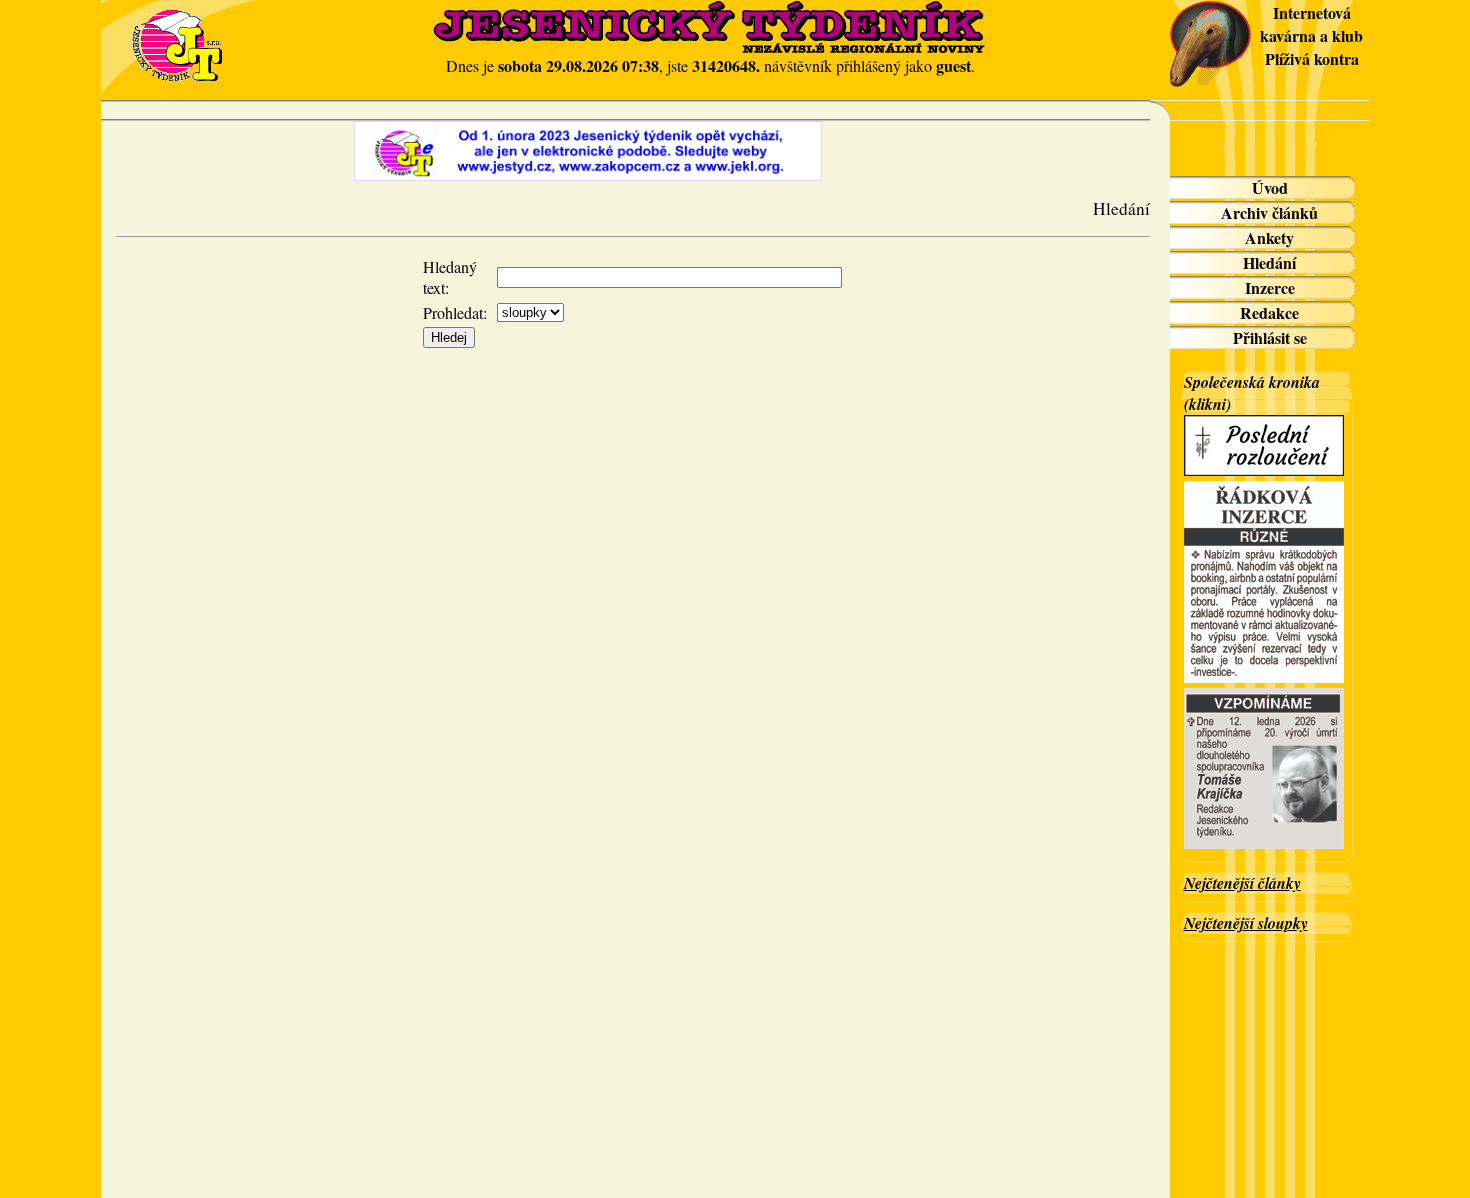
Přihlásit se (1270, 337)
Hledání (1269, 262)
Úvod (1270, 187)
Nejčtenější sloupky (1246, 923)
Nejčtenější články (1242, 883)
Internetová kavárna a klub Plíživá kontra (1311, 35)
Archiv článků (1269, 212)
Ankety (1269, 237)
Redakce (1269, 312)
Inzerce (1270, 287)
